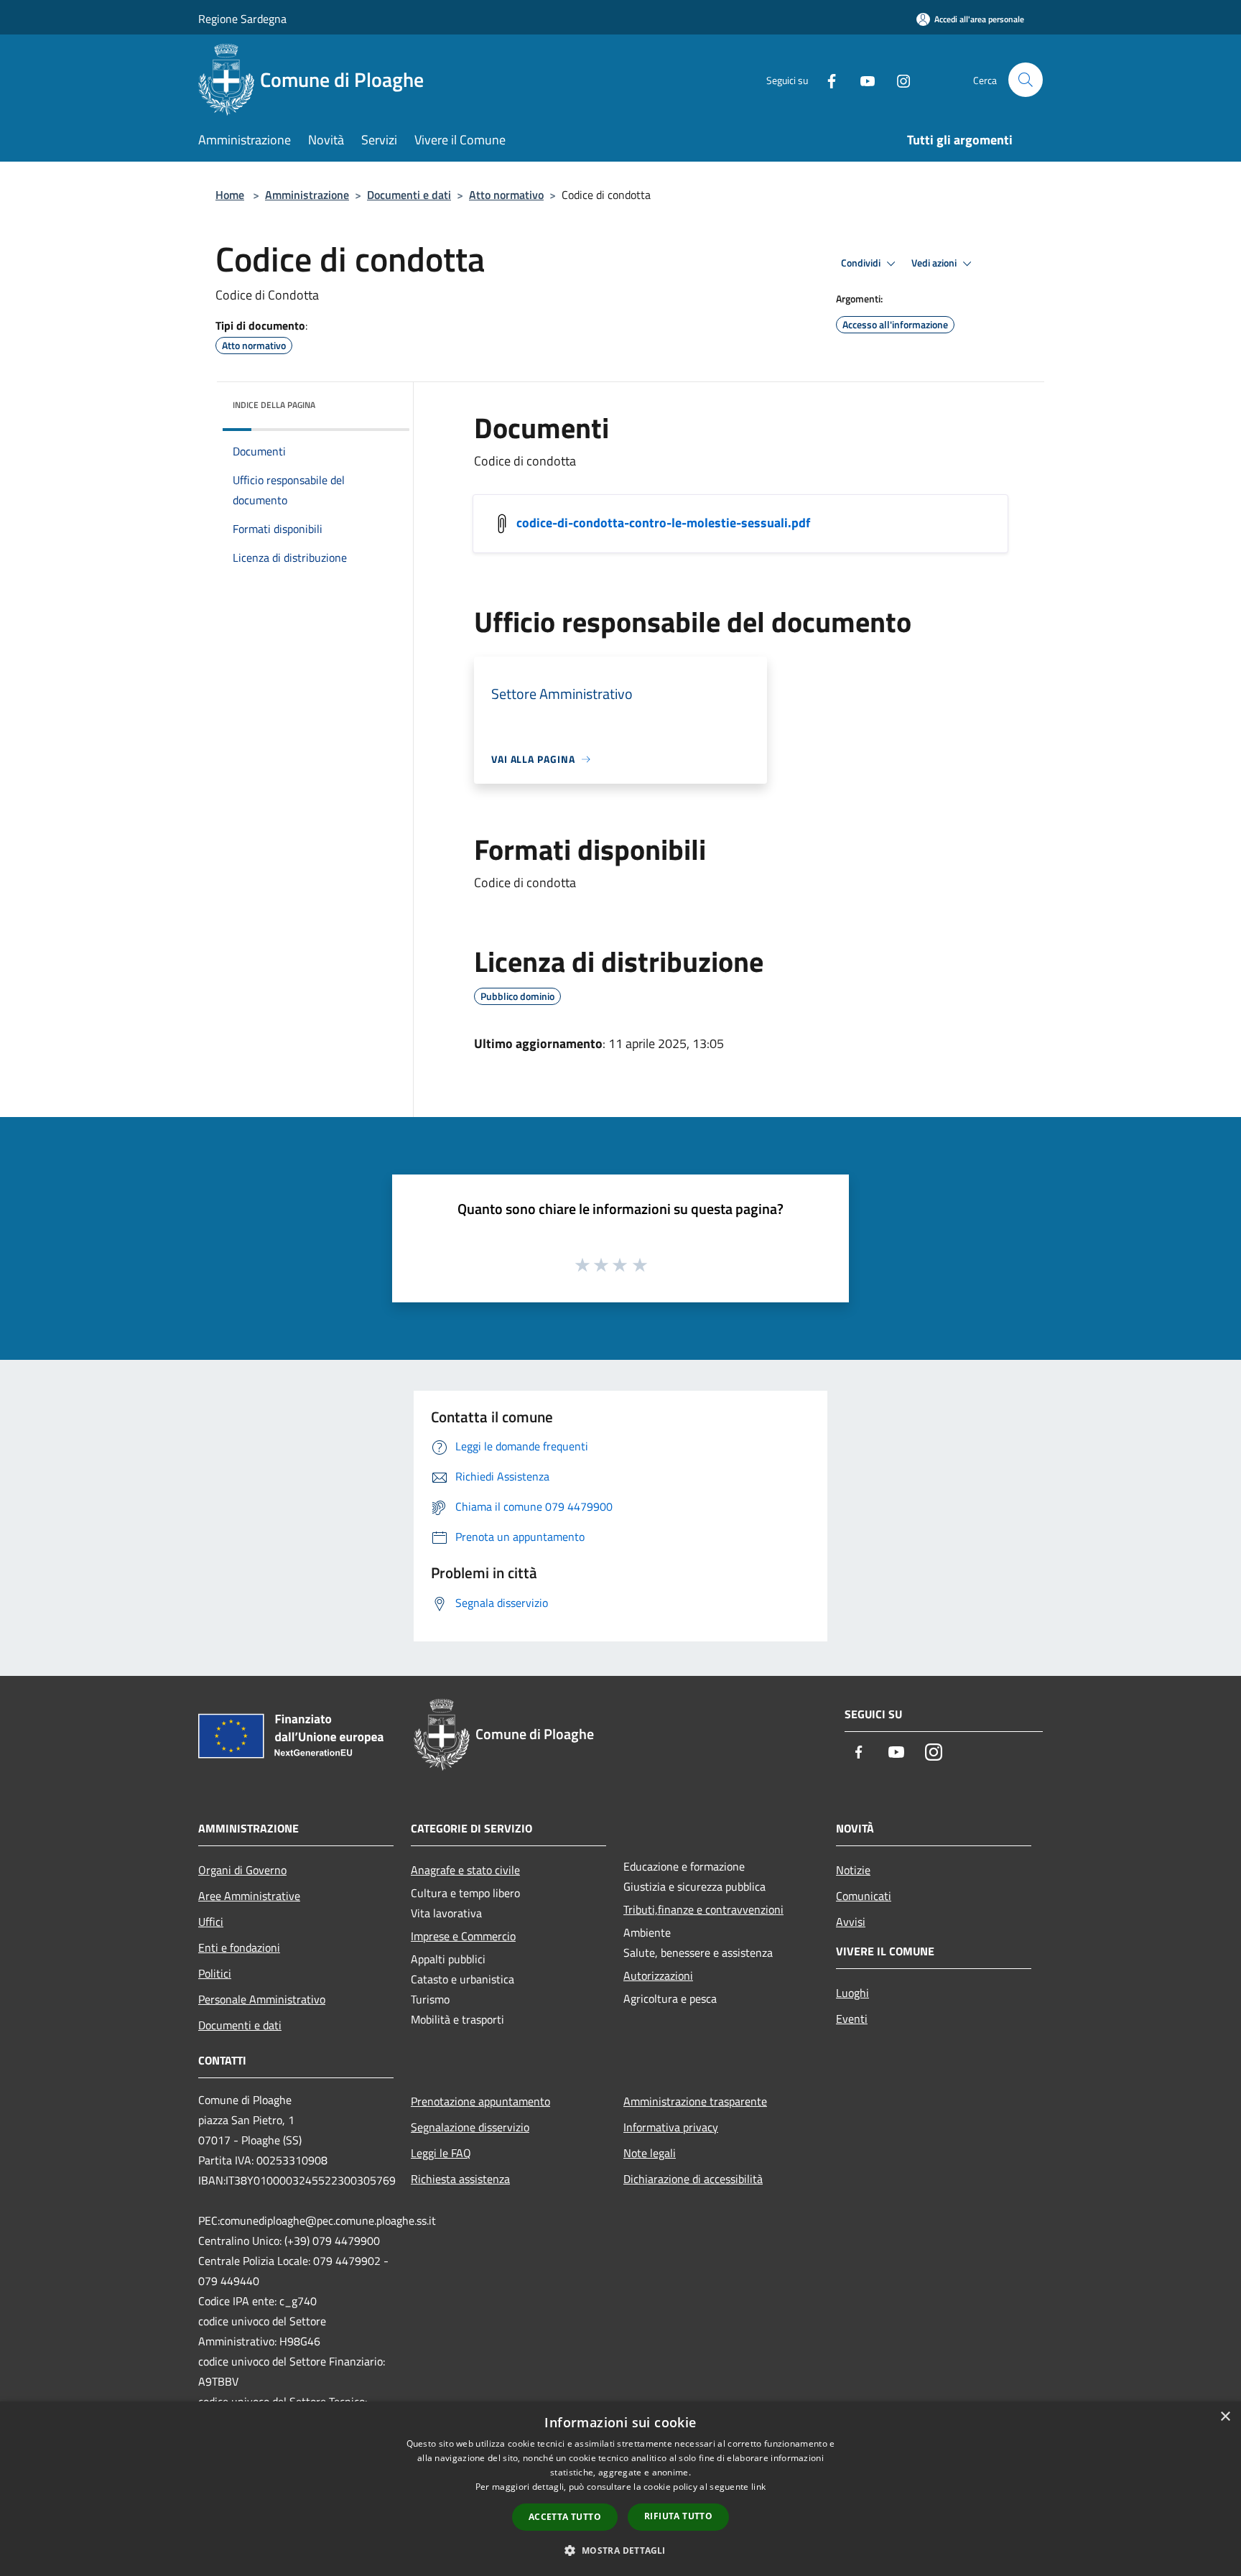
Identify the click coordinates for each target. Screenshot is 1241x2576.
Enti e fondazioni (239, 1947)
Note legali (650, 2153)
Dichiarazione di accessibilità (693, 2179)
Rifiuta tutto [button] (678, 2516)
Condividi (862, 263)
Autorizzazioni (658, 1975)
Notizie (853, 1870)
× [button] (1225, 2417)
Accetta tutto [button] (565, 2517)
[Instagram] (898, 79)
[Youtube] (862, 79)
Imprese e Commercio (463, 1936)
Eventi (852, 2019)
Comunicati (864, 1896)
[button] (620, 2550)
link (758, 2487)
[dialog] (620, 2489)
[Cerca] (1026, 80)
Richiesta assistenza (460, 2179)
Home (230, 195)
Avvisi (851, 1922)
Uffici (211, 1922)
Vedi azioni (935, 263)
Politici (215, 1973)
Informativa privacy (671, 2127)
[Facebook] (826, 79)
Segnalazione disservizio (470, 2127)
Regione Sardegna (242, 19)
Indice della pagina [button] (274, 405)
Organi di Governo (242, 1870)
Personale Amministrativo (262, 1999)
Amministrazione (307, 195)
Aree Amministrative (249, 1896)
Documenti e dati (409, 195)
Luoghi (852, 1993)
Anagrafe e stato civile (465, 1870)
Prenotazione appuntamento (480, 2101)
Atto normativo (506, 195)
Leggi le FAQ (441, 2153)
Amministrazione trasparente (695, 2101)
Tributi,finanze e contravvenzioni (703, 1909)
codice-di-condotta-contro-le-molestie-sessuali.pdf (663, 523)
